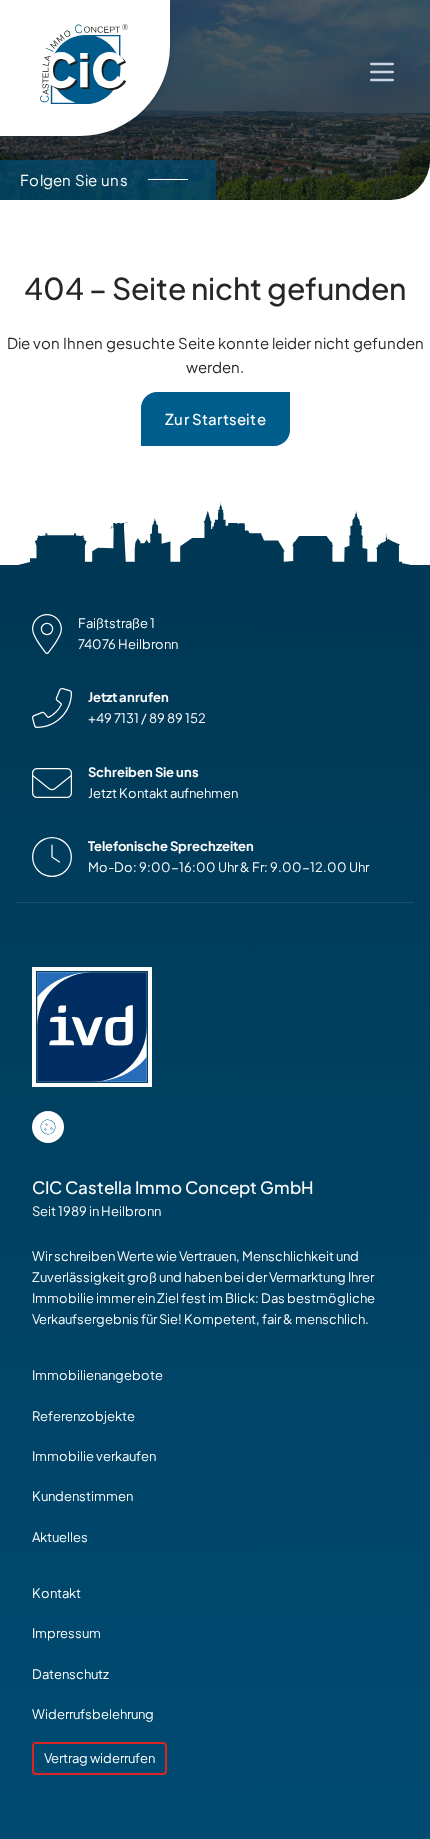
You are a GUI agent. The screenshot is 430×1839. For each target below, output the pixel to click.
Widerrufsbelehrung (93, 1714)
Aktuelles (60, 1537)
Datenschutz (70, 1674)
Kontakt (56, 1593)
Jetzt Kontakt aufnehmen (163, 793)
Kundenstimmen (82, 1496)
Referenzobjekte (83, 1416)
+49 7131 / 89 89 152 (147, 718)
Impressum (66, 1633)
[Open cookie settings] (48, 1127)
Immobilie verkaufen (94, 1456)
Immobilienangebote (97, 1375)
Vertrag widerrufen (99, 1758)
